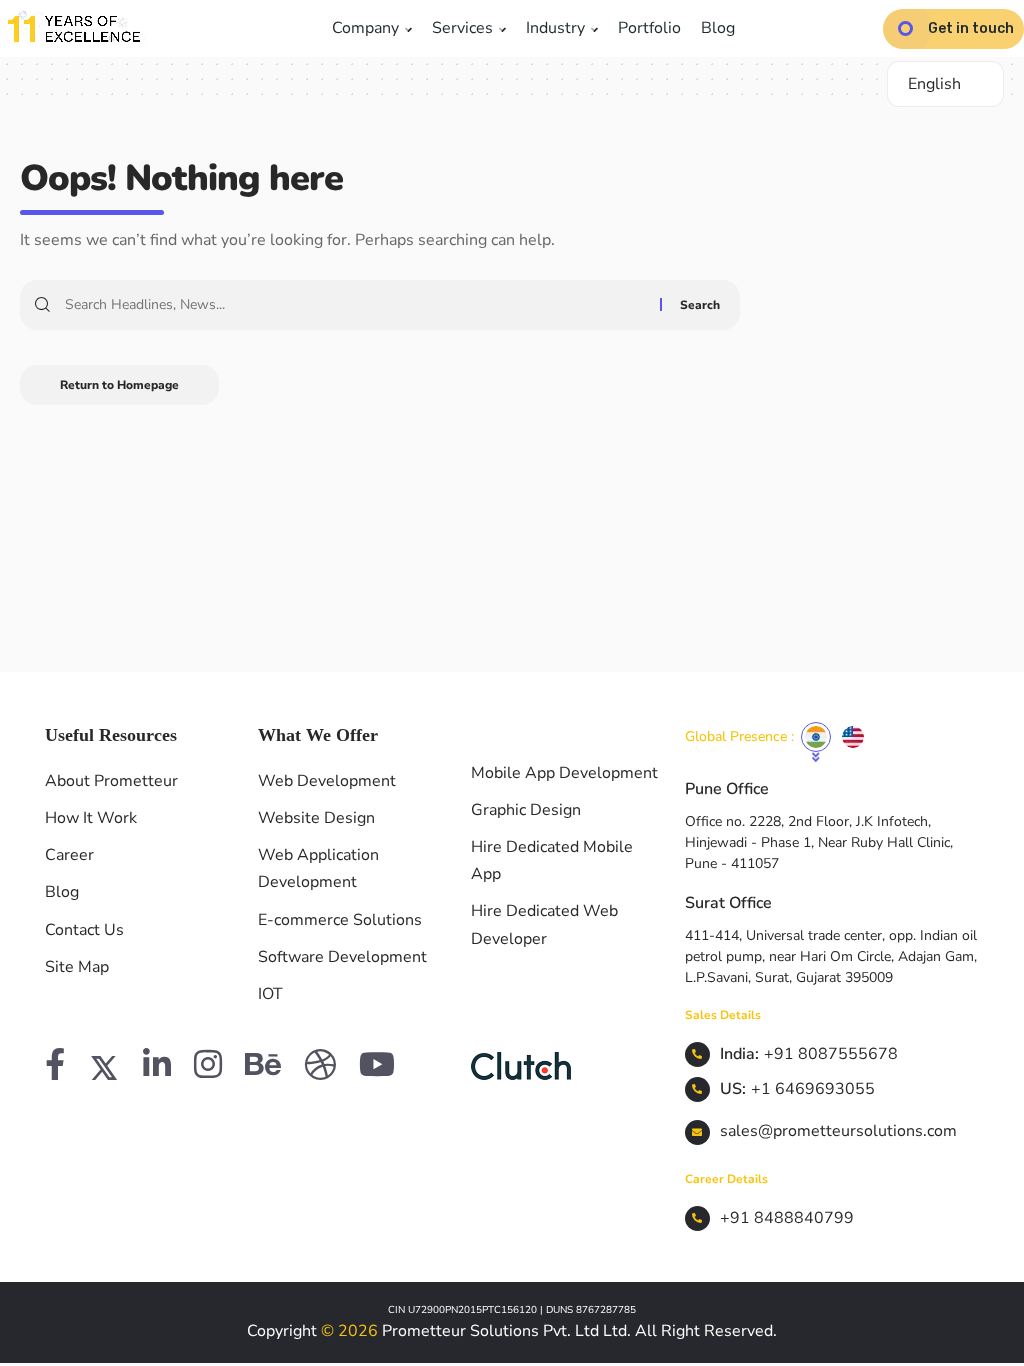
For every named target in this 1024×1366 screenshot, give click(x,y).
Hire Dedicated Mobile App (552, 860)
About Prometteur (111, 781)
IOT (270, 994)
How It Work (91, 818)
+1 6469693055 (813, 1089)
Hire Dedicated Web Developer (544, 924)
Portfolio (649, 28)
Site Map (77, 967)
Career (69, 855)
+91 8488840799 (787, 1218)
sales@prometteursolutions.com (838, 1131)
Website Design (316, 818)
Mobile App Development (564, 773)
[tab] (816, 737)
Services (464, 28)
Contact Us (84, 930)
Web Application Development (318, 868)
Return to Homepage (119, 385)
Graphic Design (526, 810)
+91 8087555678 (831, 1054)
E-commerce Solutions (340, 920)
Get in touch (971, 28)
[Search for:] (355, 305)
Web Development (327, 781)
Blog (718, 28)
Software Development (342, 957)
